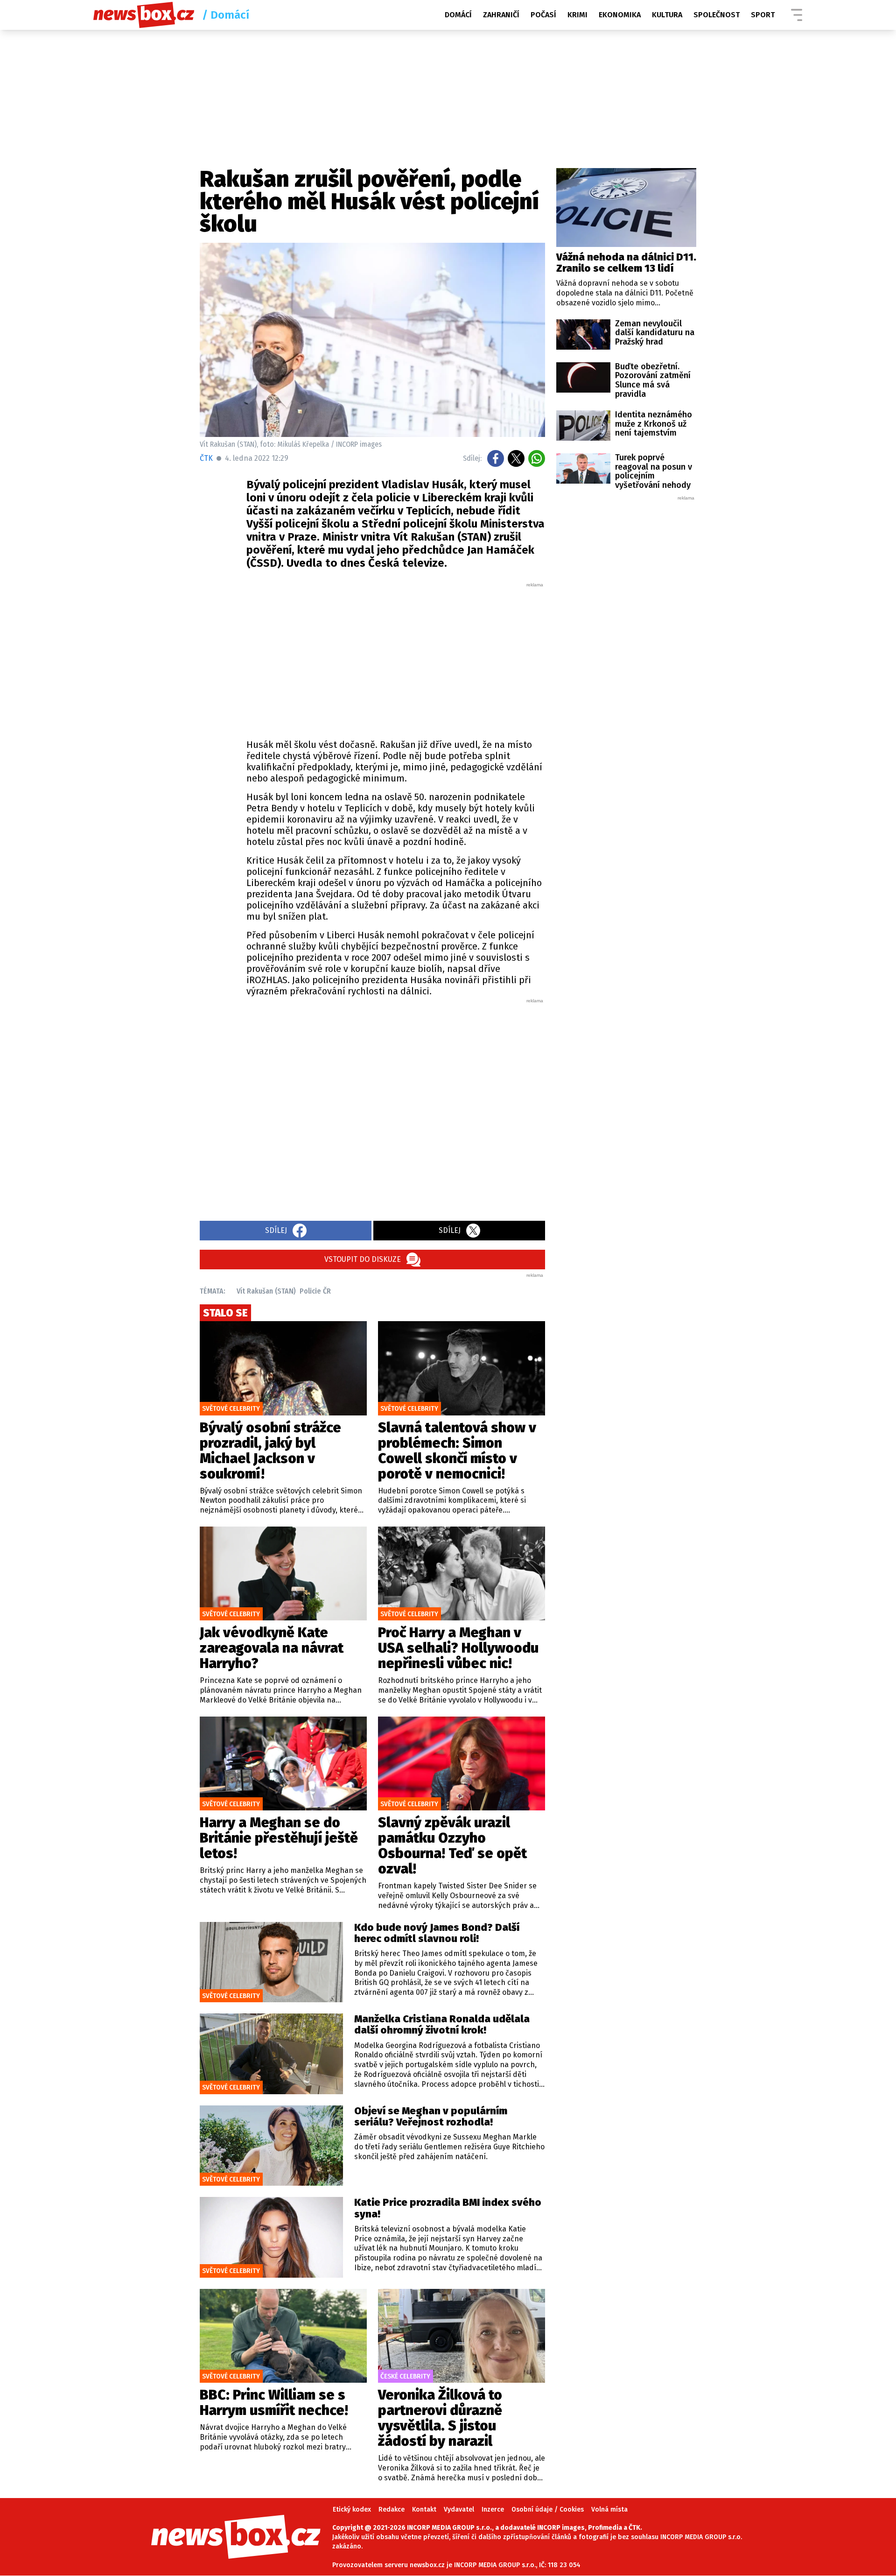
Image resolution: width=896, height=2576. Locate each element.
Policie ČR (315, 1291)
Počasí (543, 15)
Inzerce (493, 2509)
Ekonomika (620, 15)
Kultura (667, 15)
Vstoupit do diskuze (363, 1259)
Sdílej (276, 1230)
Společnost (717, 15)
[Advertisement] (396, 658)
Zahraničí (501, 15)
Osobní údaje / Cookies (548, 2509)
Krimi (577, 15)
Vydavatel (459, 2509)
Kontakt (424, 2509)
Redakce (392, 2509)
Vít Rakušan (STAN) (266, 1291)
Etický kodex (352, 2509)
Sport (763, 15)
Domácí (458, 15)
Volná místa (609, 2509)
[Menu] (797, 15)
